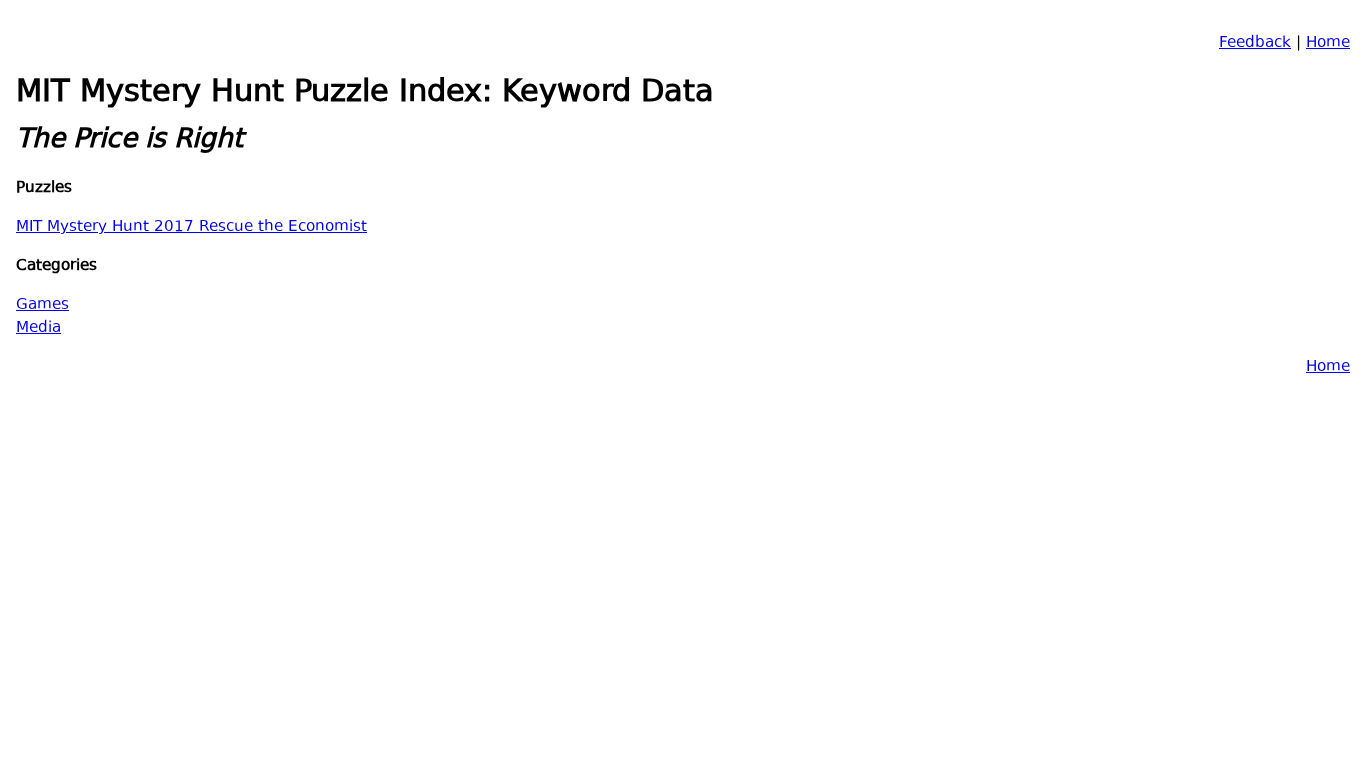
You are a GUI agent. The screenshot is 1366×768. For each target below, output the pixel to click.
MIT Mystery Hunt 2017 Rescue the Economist (191, 227)
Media (38, 328)
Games (42, 305)
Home (1328, 43)
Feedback (1255, 43)
